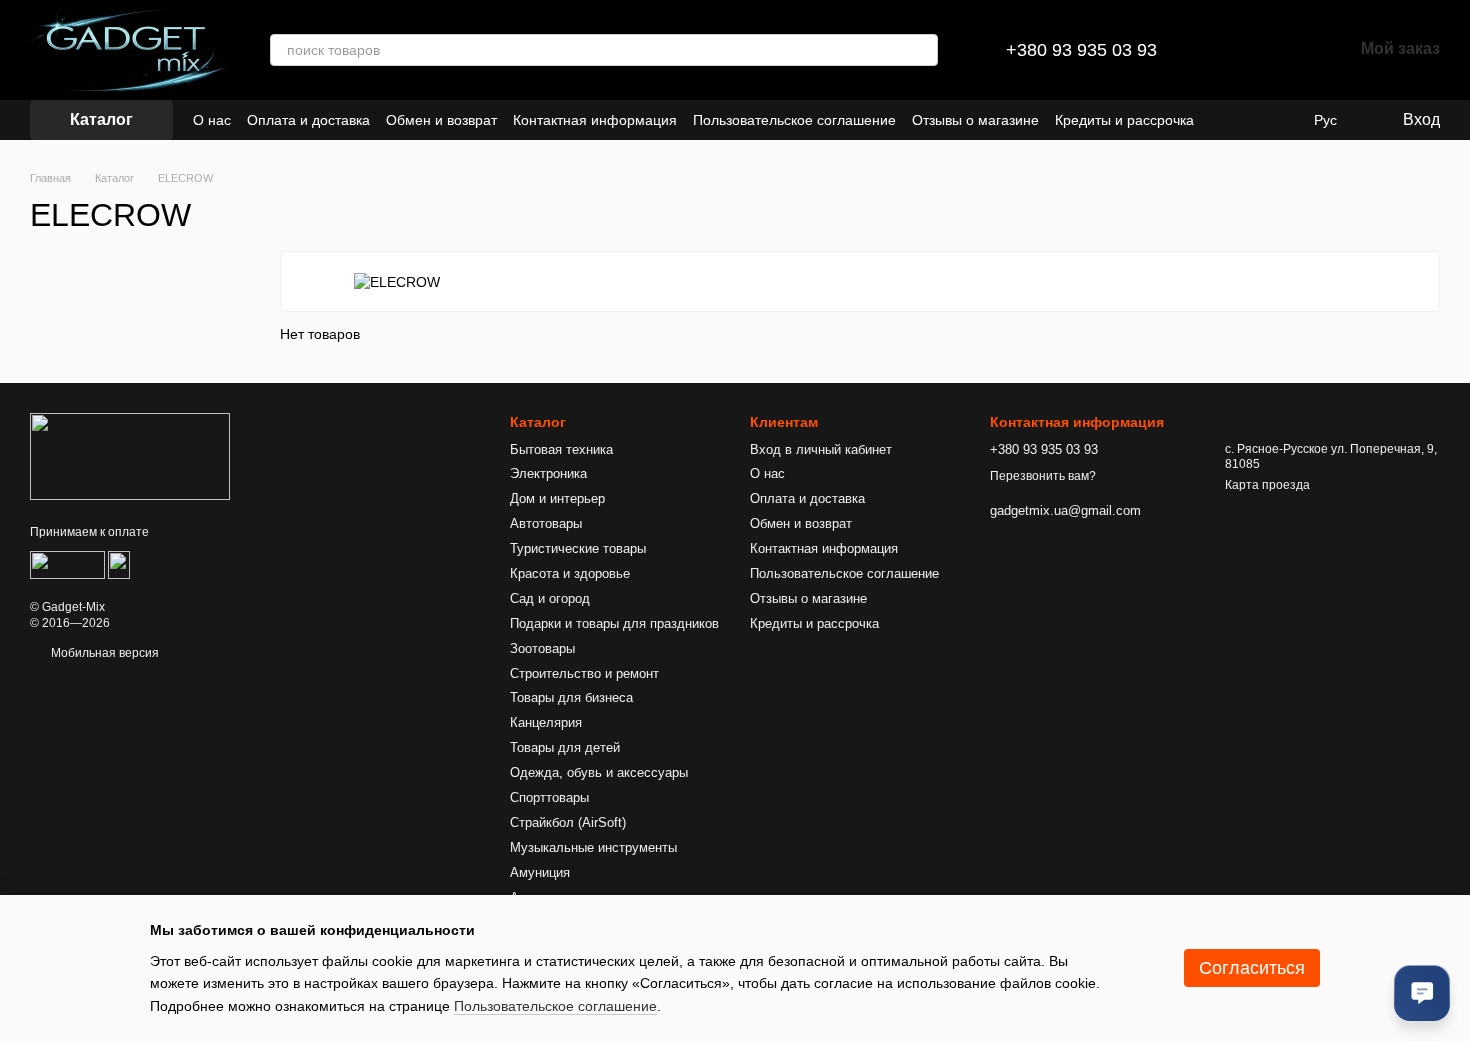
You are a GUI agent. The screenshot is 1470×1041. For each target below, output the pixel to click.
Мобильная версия (103, 653)
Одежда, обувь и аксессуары (599, 772)
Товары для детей (565, 747)
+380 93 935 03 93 (1081, 50)
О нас (212, 120)
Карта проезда (1267, 485)
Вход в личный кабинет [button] (821, 449)
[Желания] (1285, 50)
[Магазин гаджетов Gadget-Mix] (130, 456)
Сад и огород (550, 598)
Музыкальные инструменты (593, 847)
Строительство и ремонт (584, 673)
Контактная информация (595, 120)
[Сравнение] (1233, 50)
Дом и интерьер (557, 498)
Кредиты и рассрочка (1124, 120)
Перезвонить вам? (1043, 476)
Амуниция (540, 872)
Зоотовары (542, 648)
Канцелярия (546, 722)
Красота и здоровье (570, 573)
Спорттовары (549, 797)
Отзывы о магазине (975, 120)
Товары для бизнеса (571, 697)
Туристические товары (578, 548)
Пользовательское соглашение (794, 120)
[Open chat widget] (1422, 993)
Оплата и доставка (308, 120)
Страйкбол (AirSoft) (568, 822)
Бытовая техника (561, 449)
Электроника (548, 473)
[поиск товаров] (922, 50)
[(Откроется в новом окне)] (67, 564)
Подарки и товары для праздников (614, 623)
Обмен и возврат (441, 120)
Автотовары (546, 523)
